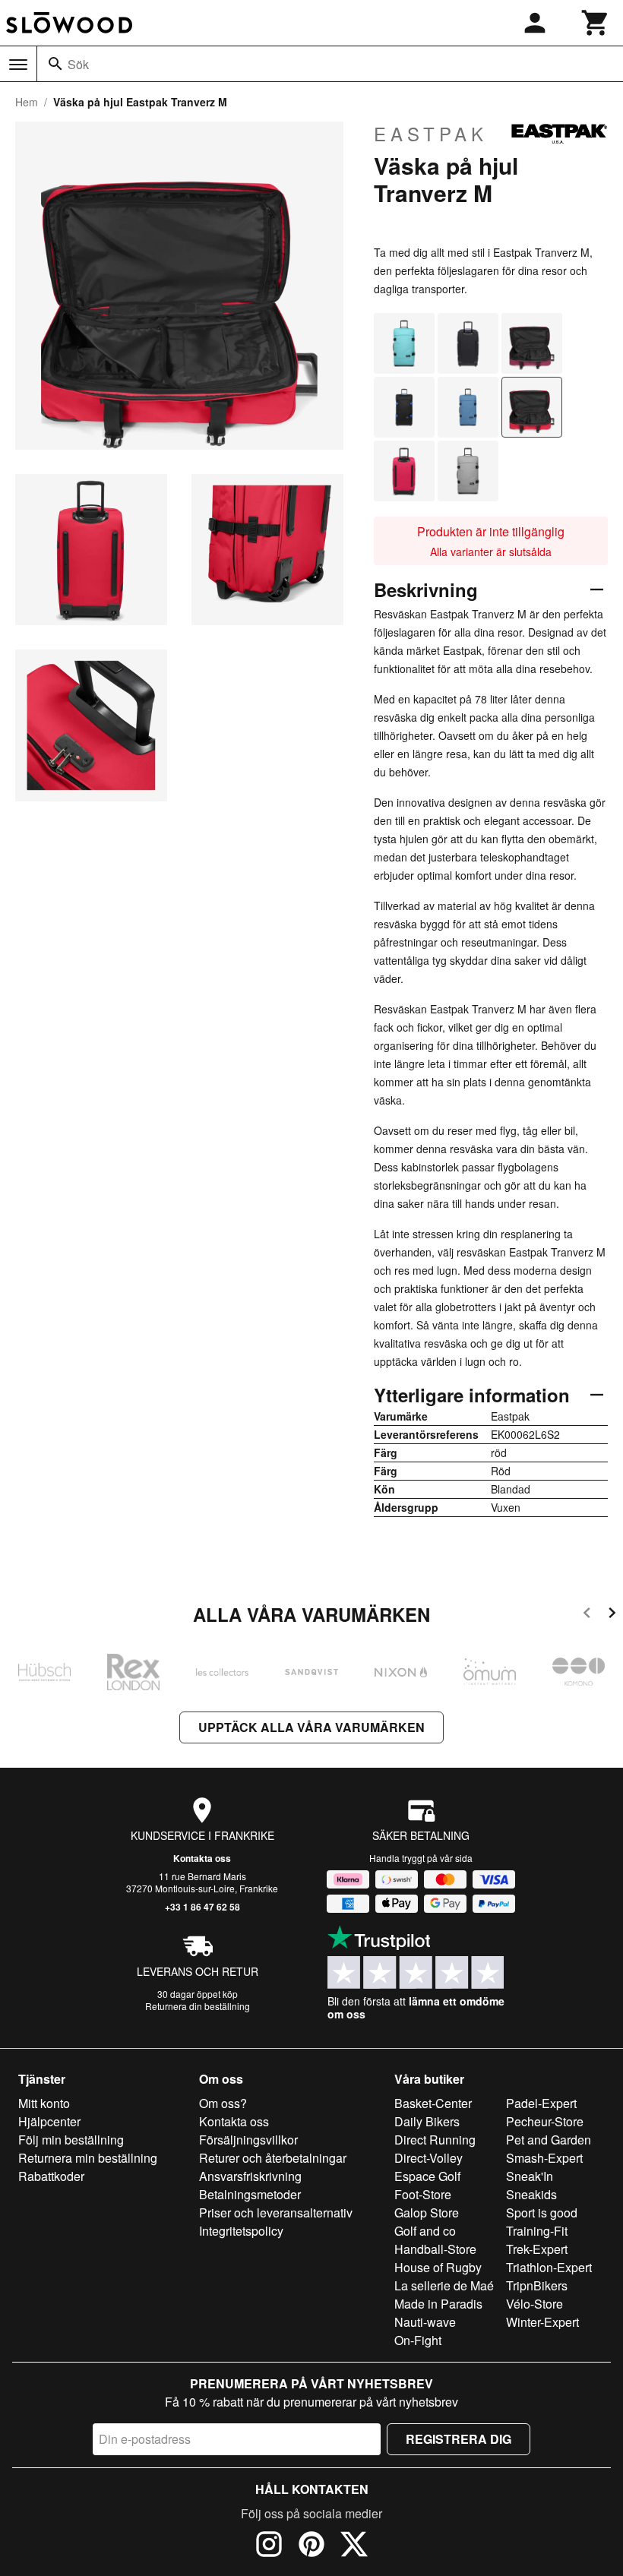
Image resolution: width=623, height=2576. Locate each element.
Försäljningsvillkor (248, 2140)
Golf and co (425, 2231)
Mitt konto (44, 2103)
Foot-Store (423, 2194)
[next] (612, 1615)
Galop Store (427, 2213)
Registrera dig (459, 2439)
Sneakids (531, 2194)
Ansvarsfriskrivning (250, 2176)
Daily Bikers (427, 2121)
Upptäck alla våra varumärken (311, 1727)
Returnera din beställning (198, 2006)
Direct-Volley (429, 2158)
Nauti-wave (425, 2322)
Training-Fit (537, 2231)
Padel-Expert (541, 2103)
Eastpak (431, 134)
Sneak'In (530, 2176)
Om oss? (223, 2103)
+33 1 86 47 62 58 (202, 1907)
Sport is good (542, 2213)
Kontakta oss (202, 1858)
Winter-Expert (542, 2322)
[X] (354, 2546)
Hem (27, 102)
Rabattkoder (51, 2176)
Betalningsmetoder (250, 2194)
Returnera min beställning (88, 2158)
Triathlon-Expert (549, 2267)
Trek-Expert (537, 2249)
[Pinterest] (311, 2546)
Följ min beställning (71, 2140)
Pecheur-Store (545, 2121)
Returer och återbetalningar (273, 2158)
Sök (78, 64)
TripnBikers (537, 2285)
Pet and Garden (549, 2140)
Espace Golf (427, 2176)
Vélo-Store (534, 2304)
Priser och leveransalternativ (276, 2213)
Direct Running (435, 2140)
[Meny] (18, 65)
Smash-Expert (544, 2158)
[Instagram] (269, 2546)
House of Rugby (438, 2267)
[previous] (587, 1615)
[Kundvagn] (596, 23)
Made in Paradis (438, 2304)
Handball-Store (435, 2249)
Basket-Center (433, 2103)
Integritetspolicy (241, 2231)
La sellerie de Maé (444, 2285)
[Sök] (55, 64)
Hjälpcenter (49, 2121)
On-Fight (418, 2340)
